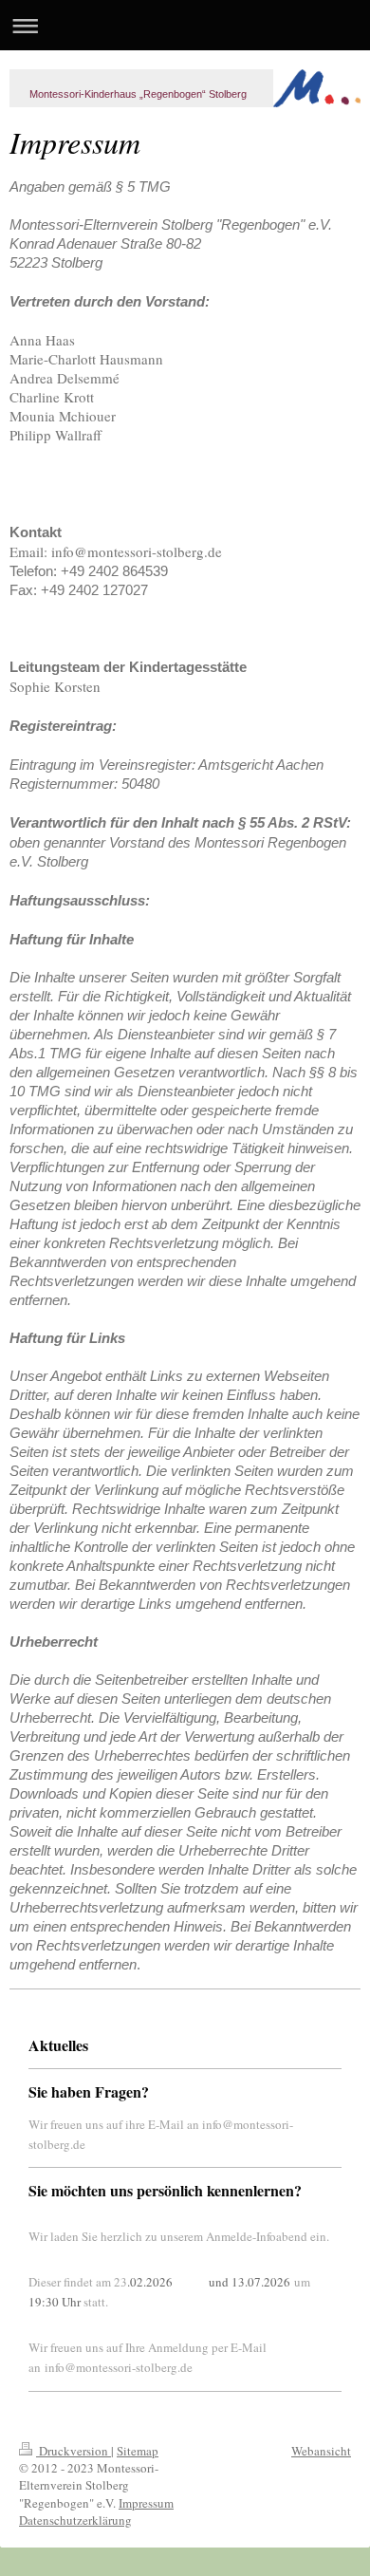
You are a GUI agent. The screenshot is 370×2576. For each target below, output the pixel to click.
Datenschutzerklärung (75, 2520)
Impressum (146, 2503)
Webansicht (321, 2451)
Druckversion (74, 2451)
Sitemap (138, 2451)
